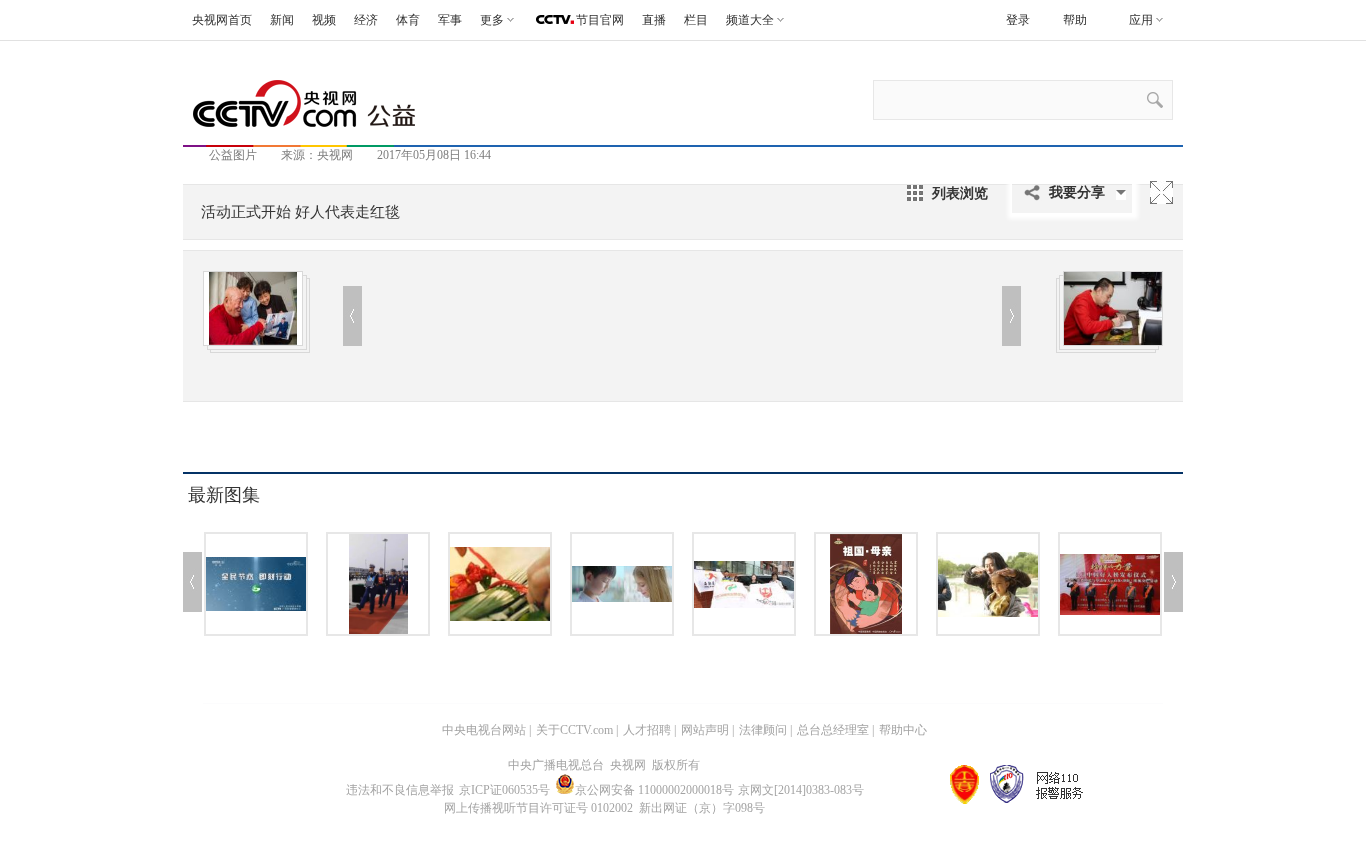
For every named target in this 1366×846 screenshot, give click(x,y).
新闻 (282, 20)
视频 (324, 20)
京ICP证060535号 (504, 790)
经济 (366, 20)
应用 (1141, 20)
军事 (450, 20)
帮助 (1075, 20)
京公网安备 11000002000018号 (654, 790)
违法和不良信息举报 (400, 790)
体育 (408, 20)
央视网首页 (222, 20)
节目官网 (600, 20)
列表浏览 (960, 193)
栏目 (696, 20)
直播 (654, 20)
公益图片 (233, 155)
